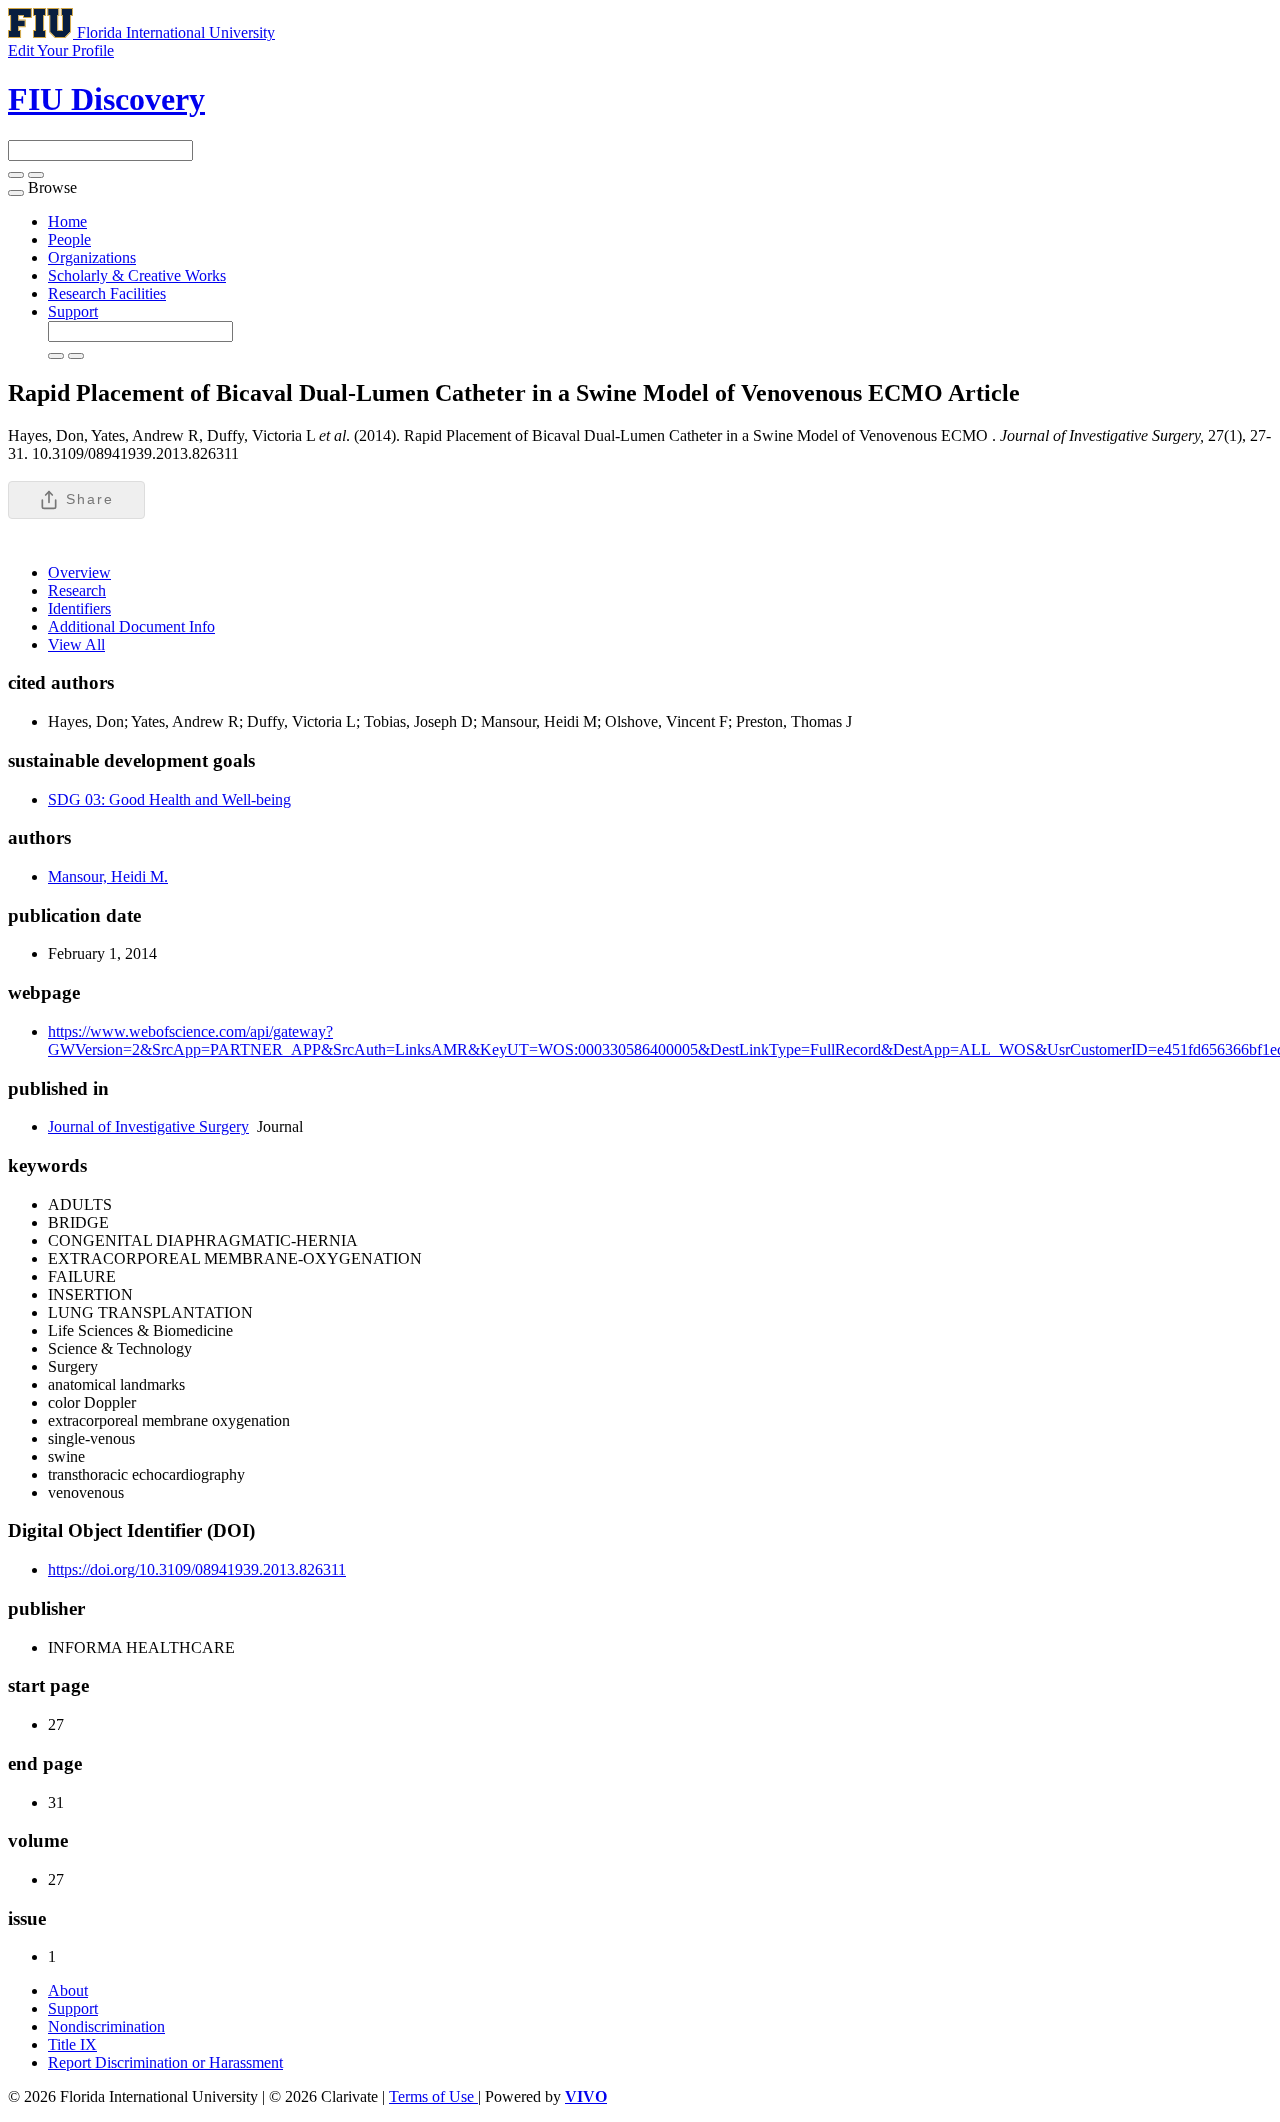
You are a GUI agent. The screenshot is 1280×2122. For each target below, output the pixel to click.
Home (67, 221)
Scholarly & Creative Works (137, 275)
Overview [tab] (79, 572)
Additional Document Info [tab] (131, 626)
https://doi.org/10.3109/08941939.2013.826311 (197, 1569)
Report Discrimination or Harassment (165, 2062)
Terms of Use (433, 2096)
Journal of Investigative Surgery (148, 1126)
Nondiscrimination (106, 2026)
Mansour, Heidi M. (108, 876)
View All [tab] (76, 644)
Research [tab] (77, 590)
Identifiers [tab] (79, 608)
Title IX (72, 2044)
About (68, 1990)
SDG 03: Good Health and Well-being (169, 799)
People (69, 239)
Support (73, 311)
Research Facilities (107, 293)
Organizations (92, 257)
